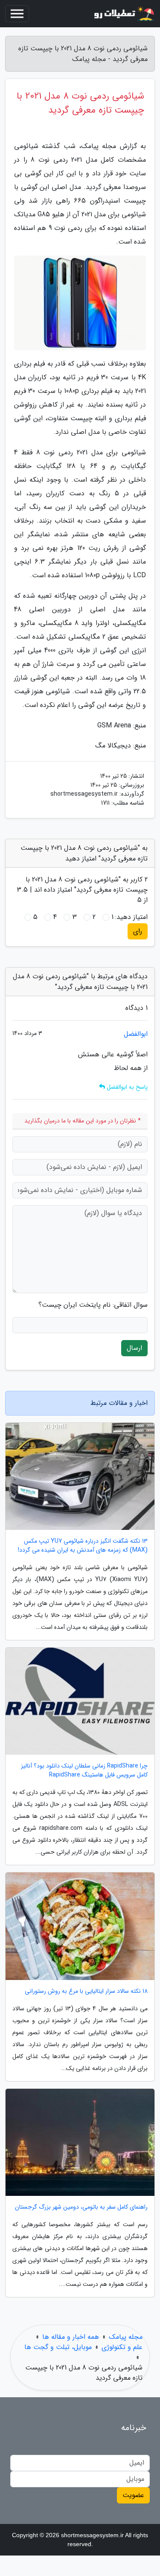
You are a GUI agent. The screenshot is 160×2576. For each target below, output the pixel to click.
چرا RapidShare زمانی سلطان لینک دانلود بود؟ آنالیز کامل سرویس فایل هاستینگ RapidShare (84, 1771)
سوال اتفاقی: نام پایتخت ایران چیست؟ (93, 1305)
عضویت (133, 2495)
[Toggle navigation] (17, 14)
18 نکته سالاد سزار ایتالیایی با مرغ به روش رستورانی (86, 1991)
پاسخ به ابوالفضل (126, 1087)
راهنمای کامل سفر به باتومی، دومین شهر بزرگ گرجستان (81, 2207)
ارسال (134, 1348)
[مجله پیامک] (123, 14)
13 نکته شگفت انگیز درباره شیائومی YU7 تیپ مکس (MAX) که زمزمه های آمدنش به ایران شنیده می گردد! (83, 1546)
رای (138, 931)
